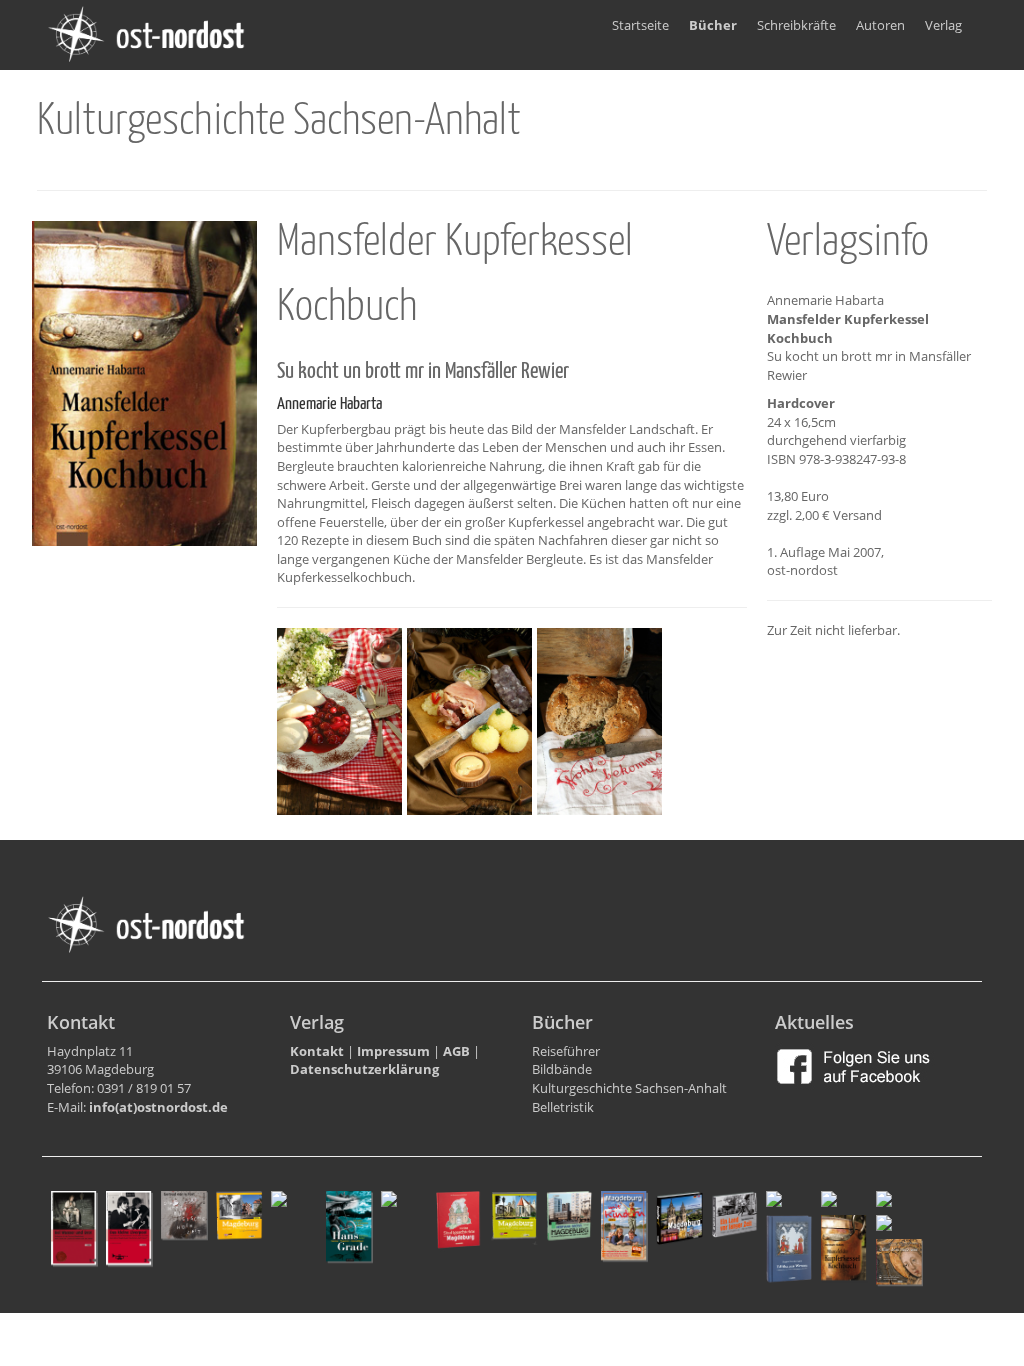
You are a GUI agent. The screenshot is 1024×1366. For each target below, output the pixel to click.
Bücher (713, 25)
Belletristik (563, 1107)
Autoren (880, 25)
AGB (456, 1051)
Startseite (640, 25)
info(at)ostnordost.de (158, 1107)
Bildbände (562, 1069)
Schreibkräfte (796, 25)
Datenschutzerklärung (364, 1069)
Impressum (393, 1051)
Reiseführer (566, 1051)
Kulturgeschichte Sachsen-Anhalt (629, 1088)
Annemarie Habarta (329, 404)
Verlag (943, 25)
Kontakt (317, 1051)
